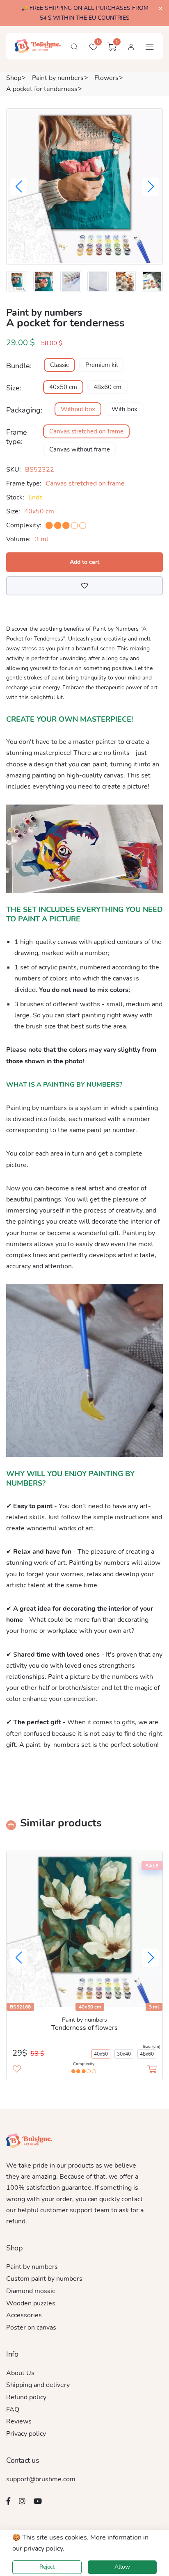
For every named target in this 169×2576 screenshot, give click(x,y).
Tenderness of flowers (84, 2028)
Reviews (19, 2421)
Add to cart (84, 562)
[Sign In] (131, 47)
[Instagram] (22, 2501)
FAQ (13, 2410)
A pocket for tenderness (42, 89)
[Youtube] (38, 2501)
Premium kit (102, 365)
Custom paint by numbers (44, 2279)
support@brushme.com (41, 2479)
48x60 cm (107, 387)
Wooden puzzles (31, 2303)
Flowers (106, 78)
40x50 (101, 2054)
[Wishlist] (84, 586)
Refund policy (26, 2397)
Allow (122, 2567)
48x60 (147, 2054)
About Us (20, 2373)
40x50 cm (63, 387)
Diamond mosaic (31, 2291)
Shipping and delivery (38, 2385)
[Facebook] (8, 2501)
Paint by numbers (58, 78)
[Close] (161, 9)
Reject (47, 2567)
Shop (14, 78)
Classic (59, 365)
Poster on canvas (31, 2328)
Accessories (24, 2315)
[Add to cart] (152, 2070)
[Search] (74, 47)
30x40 (124, 2054)
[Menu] (150, 47)
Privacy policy (26, 2434)
